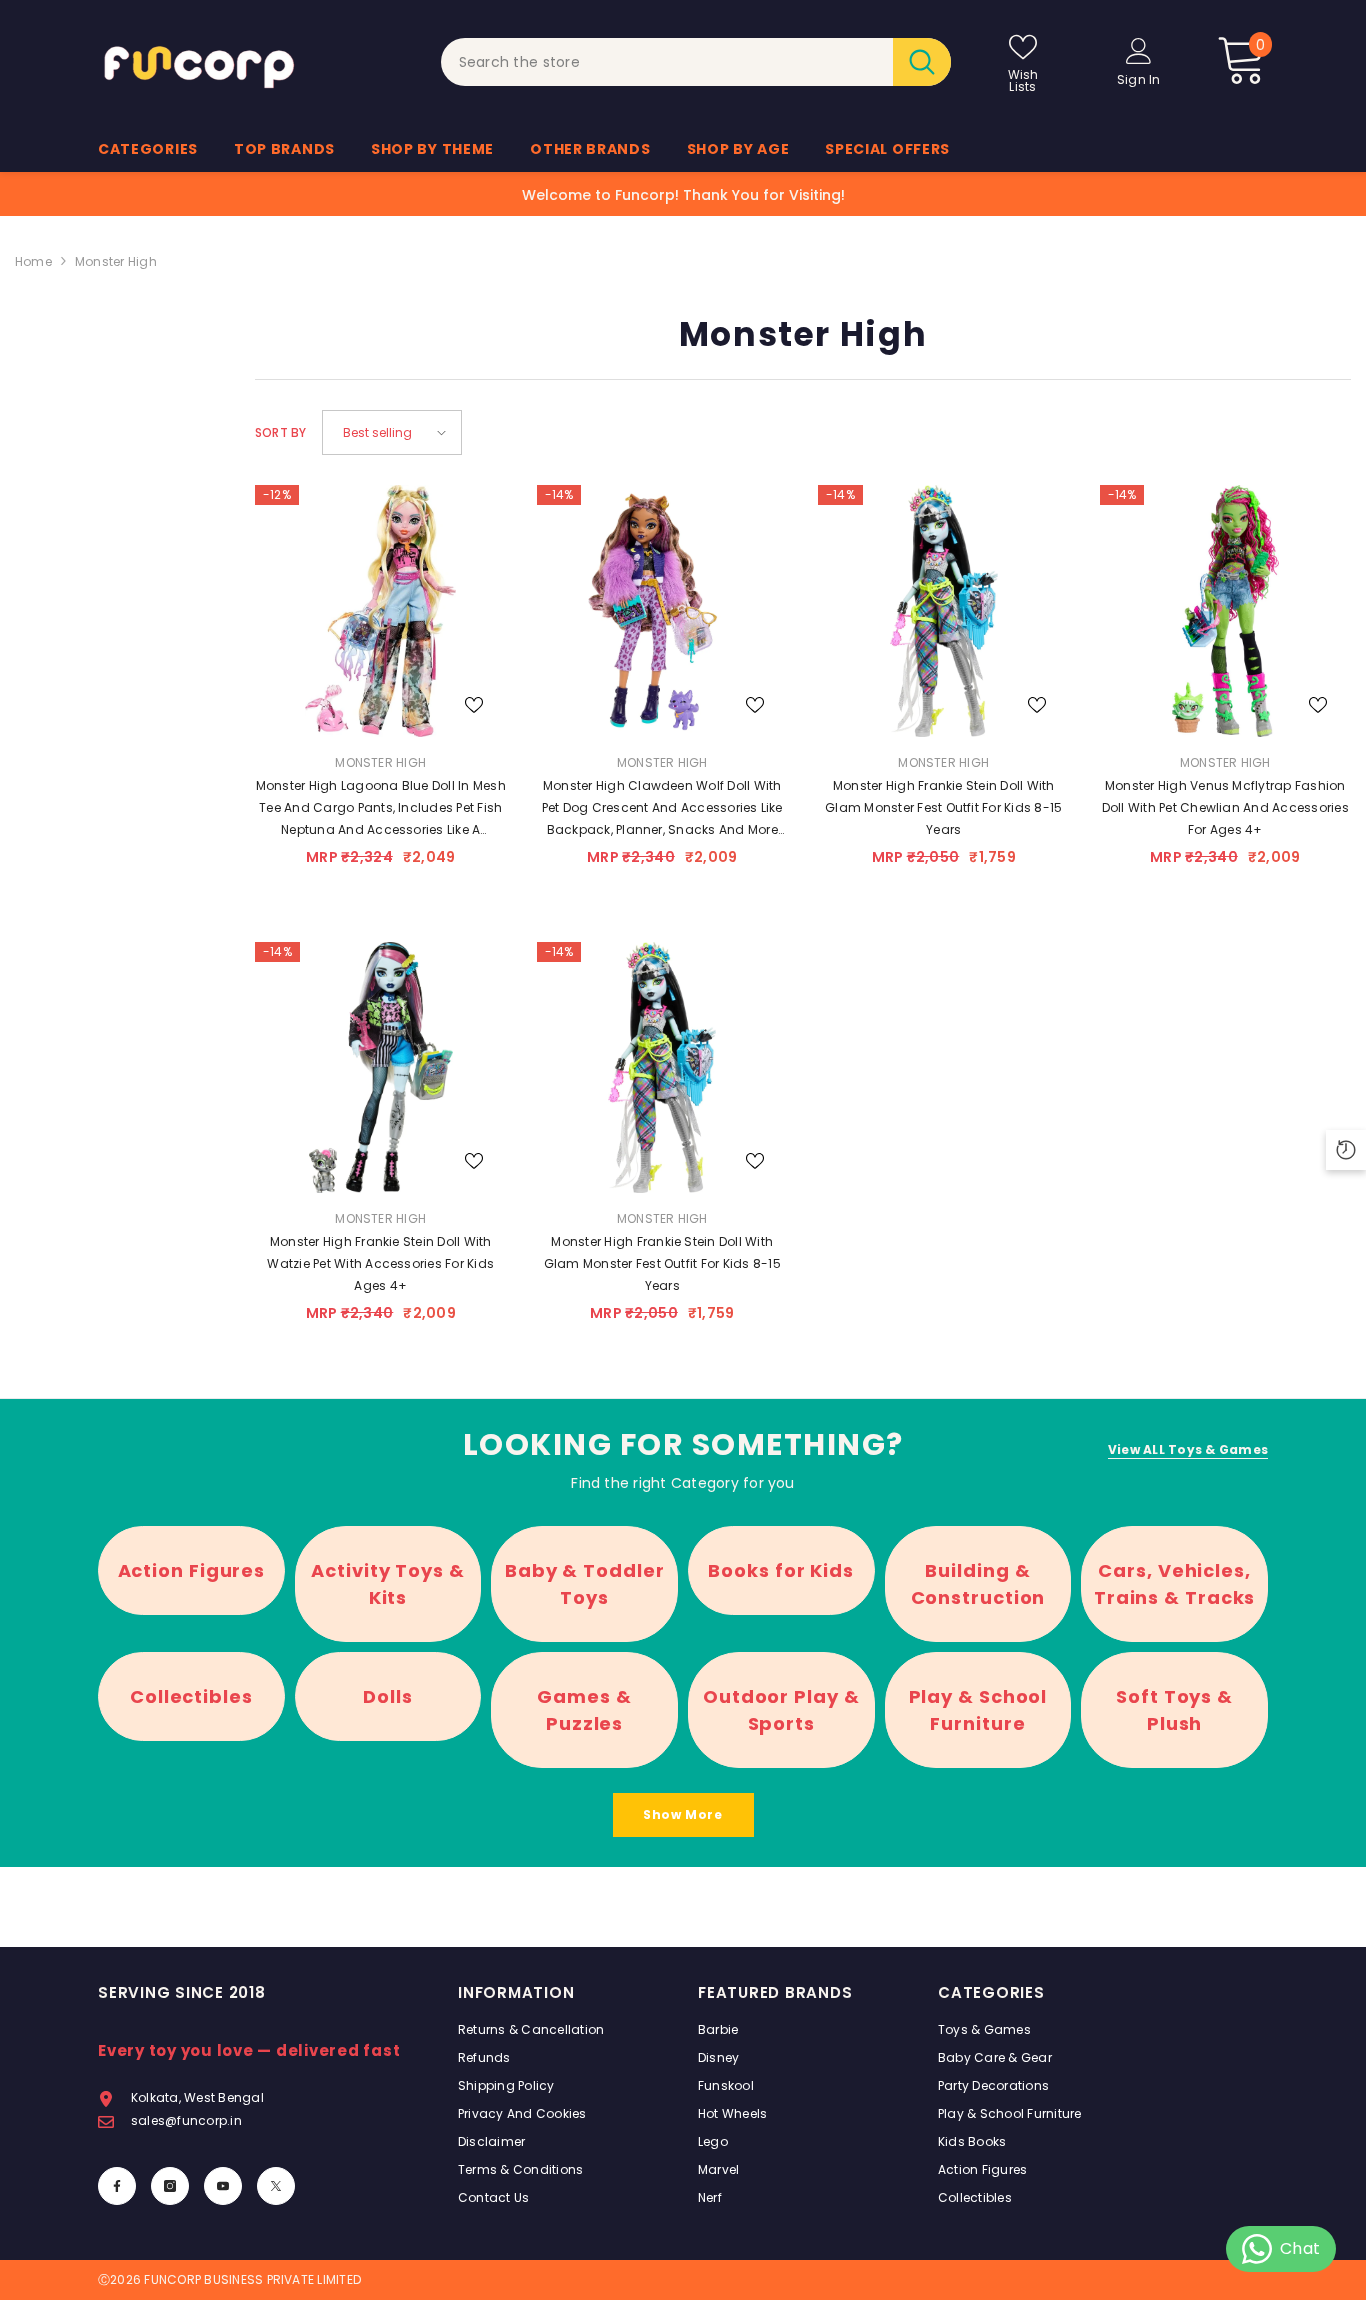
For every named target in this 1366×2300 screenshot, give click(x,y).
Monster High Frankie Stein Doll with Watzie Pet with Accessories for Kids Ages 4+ (380, 1263)
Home (33, 261)
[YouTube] (223, 2186)
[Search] (696, 62)
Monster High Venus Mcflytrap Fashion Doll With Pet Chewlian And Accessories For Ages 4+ (1225, 807)
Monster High (116, 261)
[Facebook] (117, 2186)
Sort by (281, 432)
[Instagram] (170, 2186)
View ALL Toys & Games (1188, 1450)
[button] (392, 432)
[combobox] (667, 62)
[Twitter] (276, 2186)
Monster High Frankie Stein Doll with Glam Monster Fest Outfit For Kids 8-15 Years (662, 1263)
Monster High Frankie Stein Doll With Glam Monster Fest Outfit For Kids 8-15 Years (943, 807)
